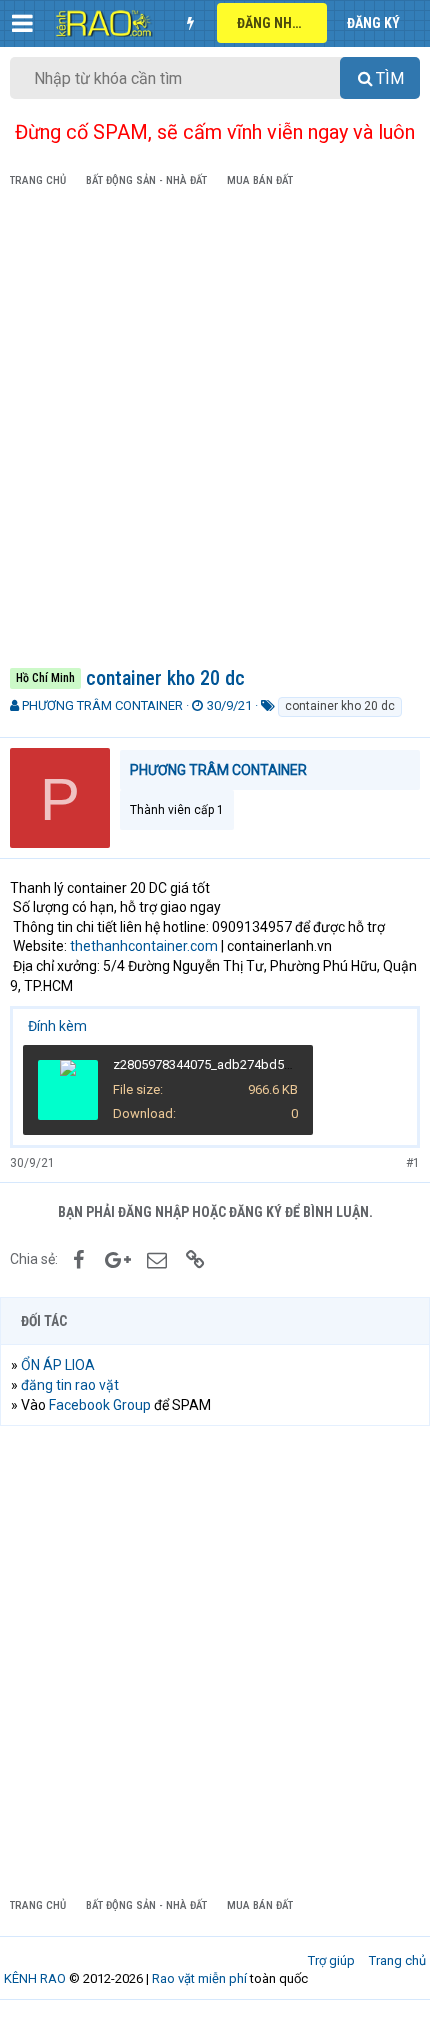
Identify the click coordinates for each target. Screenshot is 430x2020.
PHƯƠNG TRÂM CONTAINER (102, 705)
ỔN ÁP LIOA (58, 1365)
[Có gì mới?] (190, 23)
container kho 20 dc (340, 706)
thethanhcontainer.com (144, 946)
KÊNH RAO (35, 1978)
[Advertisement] (215, 431)
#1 (413, 1163)
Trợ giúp (331, 1960)
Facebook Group (100, 1405)
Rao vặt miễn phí (199, 1978)
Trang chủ (397, 1960)
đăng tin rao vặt (70, 1385)
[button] (22, 23)
